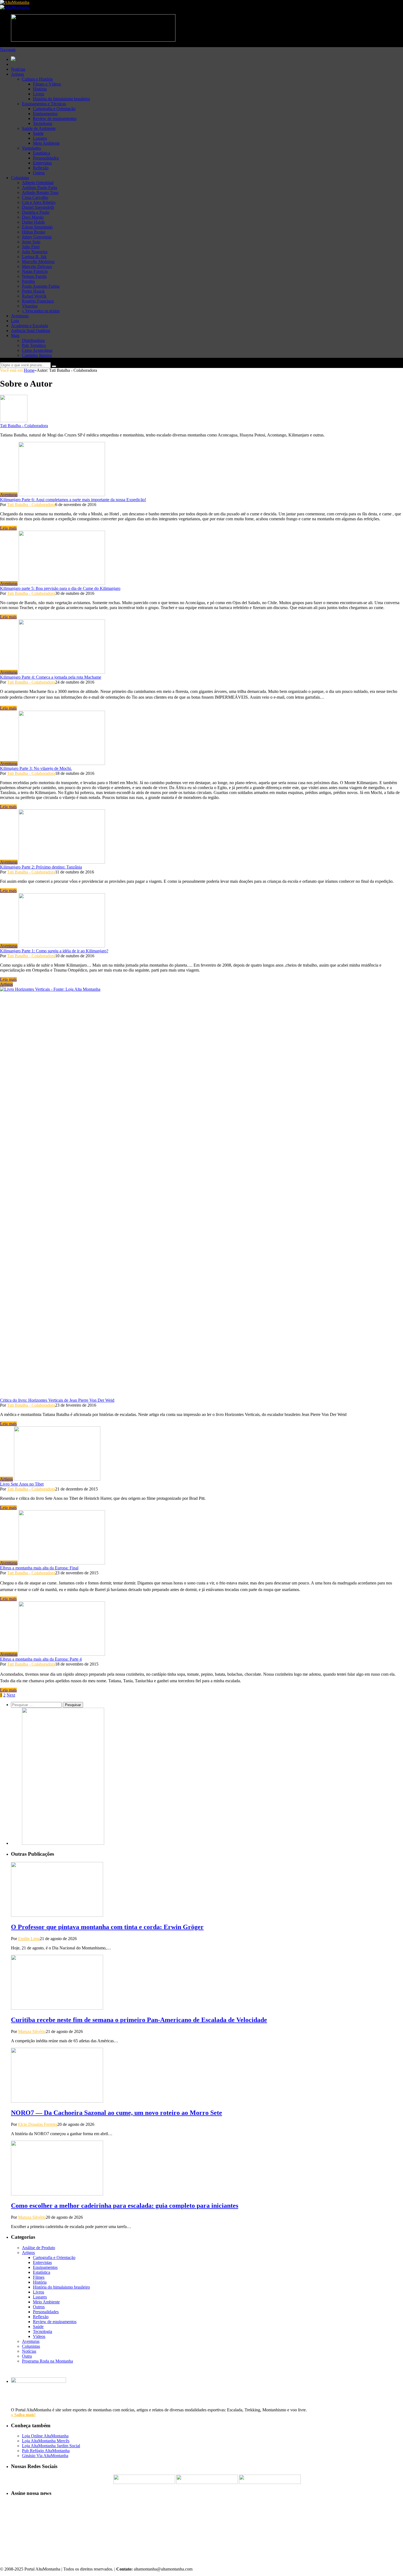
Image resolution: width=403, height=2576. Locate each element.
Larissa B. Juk (34, 257)
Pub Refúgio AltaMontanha (46, 2451)
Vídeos (39, 2336)
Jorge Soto (31, 242)
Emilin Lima (29, 1939)
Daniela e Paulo (36, 212)
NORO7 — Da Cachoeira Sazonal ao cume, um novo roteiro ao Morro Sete (117, 2113)
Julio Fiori (31, 247)
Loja (15, 321)
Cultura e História (37, 79)
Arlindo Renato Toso (40, 192)
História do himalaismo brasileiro (61, 99)
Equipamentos (45, 114)
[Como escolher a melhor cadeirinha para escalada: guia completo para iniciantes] (57, 2194)
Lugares (40, 138)
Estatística (42, 153)
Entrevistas (42, 163)
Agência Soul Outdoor (31, 331)
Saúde (38, 133)
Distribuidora (33, 340)
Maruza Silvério (32, 2031)
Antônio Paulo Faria (39, 188)
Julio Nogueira (35, 252)
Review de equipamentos (55, 118)
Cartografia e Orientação (54, 109)
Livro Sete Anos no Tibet (22, 1484)
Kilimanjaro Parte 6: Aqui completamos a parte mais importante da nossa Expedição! (73, 500)
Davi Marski (33, 217)
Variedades (31, 148)
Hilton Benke (34, 232)
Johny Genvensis (37, 237)
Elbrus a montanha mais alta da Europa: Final (39, 1568)
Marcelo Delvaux (37, 266)
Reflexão (41, 168)
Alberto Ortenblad (38, 183)
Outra (27, 2356)
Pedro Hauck (33, 291)
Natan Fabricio (35, 271)
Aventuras (20, 316)
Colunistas (20, 178)
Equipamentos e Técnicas (44, 104)
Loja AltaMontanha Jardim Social (51, 2446)
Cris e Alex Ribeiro (39, 202)
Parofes (28, 281)
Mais (15, 335)
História (40, 89)
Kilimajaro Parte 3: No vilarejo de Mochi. (36, 768)
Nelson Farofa (34, 276)
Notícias (18, 69)
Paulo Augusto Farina (41, 286)
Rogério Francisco (38, 301)
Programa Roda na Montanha (47, 2361)
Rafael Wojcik (34, 296)
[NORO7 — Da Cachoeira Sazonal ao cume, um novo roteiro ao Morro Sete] (57, 2101)
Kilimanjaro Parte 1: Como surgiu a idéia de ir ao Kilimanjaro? (54, 951)
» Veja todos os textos (41, 311)
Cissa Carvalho (35, 197)
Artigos (17, 74)
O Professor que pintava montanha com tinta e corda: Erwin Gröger (107, 1927)
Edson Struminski (37, 227)
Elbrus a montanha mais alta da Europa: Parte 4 (41, 1659)
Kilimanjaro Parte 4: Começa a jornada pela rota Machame (51, 677)
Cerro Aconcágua (37, 350)
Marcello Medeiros (38, 262)
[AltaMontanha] (15, 2)
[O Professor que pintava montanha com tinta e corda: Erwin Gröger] (57, 1915)
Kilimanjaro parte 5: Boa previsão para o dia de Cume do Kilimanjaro (60, 588)
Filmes (39, 2277)
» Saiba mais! (23, 2415)
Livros (39, 94)
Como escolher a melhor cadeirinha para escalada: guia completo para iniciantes (125, 2206)
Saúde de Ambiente (39, 128)
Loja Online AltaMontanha (45, 2436)
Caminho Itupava (37, 355)
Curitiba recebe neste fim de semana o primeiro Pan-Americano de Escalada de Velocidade (139, 2020)
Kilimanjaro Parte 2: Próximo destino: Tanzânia (41, 867)
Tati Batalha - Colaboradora (24, 426)
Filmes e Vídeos (47, 84)
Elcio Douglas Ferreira (38, 2124)
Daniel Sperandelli (38, 207)
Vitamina (30, 306)
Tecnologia (42, 123)
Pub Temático (34, 345)
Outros (39, 173)
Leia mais (8, 528)
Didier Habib (33, 222)
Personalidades (46, 158)
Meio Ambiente (46, 143)
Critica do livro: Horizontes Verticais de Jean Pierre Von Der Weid (57, 1400)
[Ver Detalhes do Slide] (63, 1843)
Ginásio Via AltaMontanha (45, 2456)
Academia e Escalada (29, 326)
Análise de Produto (39, 2248)
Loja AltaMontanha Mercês (46, 2441)
